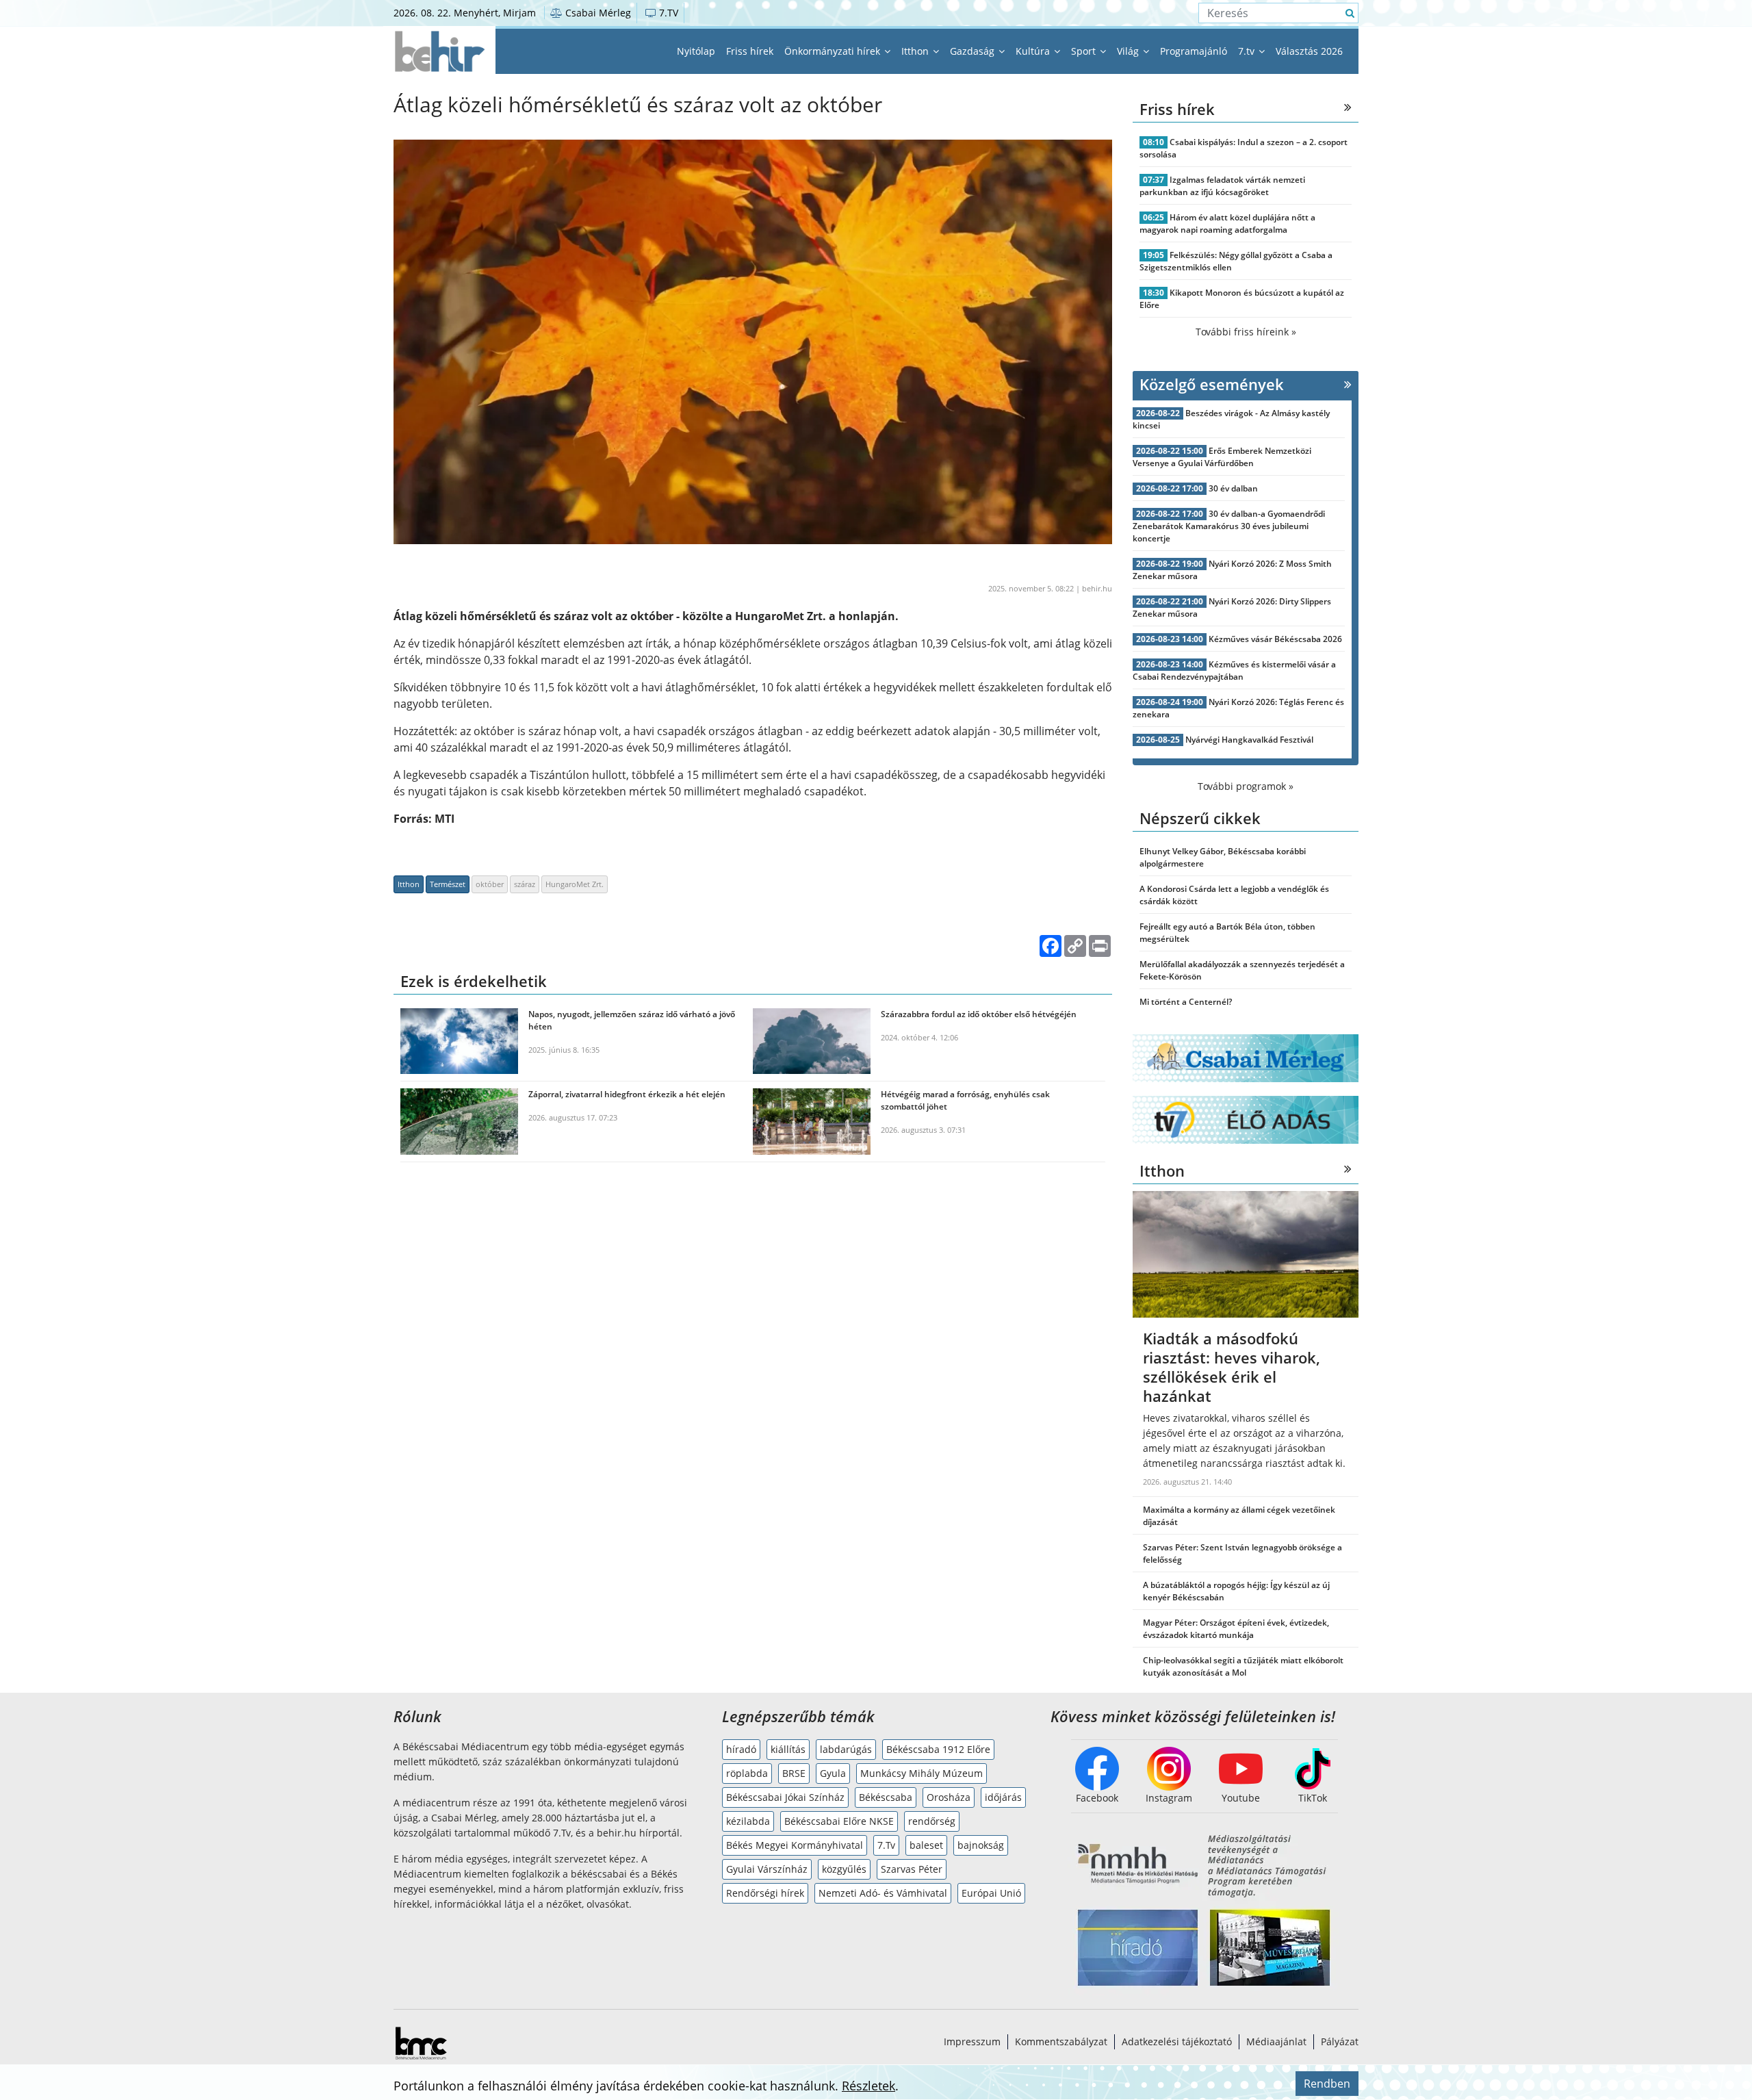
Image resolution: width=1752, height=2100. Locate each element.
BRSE (794, 1773)
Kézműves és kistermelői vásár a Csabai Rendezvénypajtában (1234, 670)
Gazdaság (974, 51)
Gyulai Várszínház (767, 1869)
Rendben (1327, 2084)
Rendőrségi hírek (765, 1893)
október (490, 884)
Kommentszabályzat (1061, 2041)
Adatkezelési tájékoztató (1177, 2041)
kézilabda (748, 1821)
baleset (926, 1845)
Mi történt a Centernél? (1186, 1002)
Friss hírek (750, 51)
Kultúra (1034, 51)
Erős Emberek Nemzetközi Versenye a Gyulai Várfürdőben (1222, 457)
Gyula (833, 1773)
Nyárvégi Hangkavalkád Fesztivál (1249, 740)
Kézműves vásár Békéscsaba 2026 (1275, 639)
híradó (741, 1749)
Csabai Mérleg (597, 13)
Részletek (868, 2086)
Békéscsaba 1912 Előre (938, 1749)
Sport (1085, 51)
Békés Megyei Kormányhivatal (795, 1845)
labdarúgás (846, 1749)
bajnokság (981, 1845)
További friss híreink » (1246, 332)
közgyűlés (844, 1869)
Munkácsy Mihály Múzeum (922, 1773)
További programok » (1246, 786)
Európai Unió (991, 1893)
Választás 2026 (1309, 51)
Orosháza (949, 1797)
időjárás (1003, 1797)
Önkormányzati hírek (834, 51)
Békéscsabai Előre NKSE (839, 1821)
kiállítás (788, 1749)
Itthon (916, 51)
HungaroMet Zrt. (575, 884)
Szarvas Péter (912, 1869)
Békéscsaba (886, 1797)
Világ (1129, 51)
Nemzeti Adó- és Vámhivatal (883, 1893)
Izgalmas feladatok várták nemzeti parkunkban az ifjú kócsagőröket (1222, 186)
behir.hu (1097, 588)
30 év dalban (1233, 488)
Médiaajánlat (1276, 2041)
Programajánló (1194, 51)
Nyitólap (696, 51)
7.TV (667, 13)
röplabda (747, 1773)
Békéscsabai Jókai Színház (785, 1797)
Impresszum (972, 2041)
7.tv (1248, 51)
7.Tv (886, 1845)
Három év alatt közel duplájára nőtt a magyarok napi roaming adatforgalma (1227, 223)
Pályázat (1340, 2041)
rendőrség (932, 1821)
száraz (525, 884)
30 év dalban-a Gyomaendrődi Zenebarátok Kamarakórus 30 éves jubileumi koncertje (1229, 526)
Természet (448, 884)
